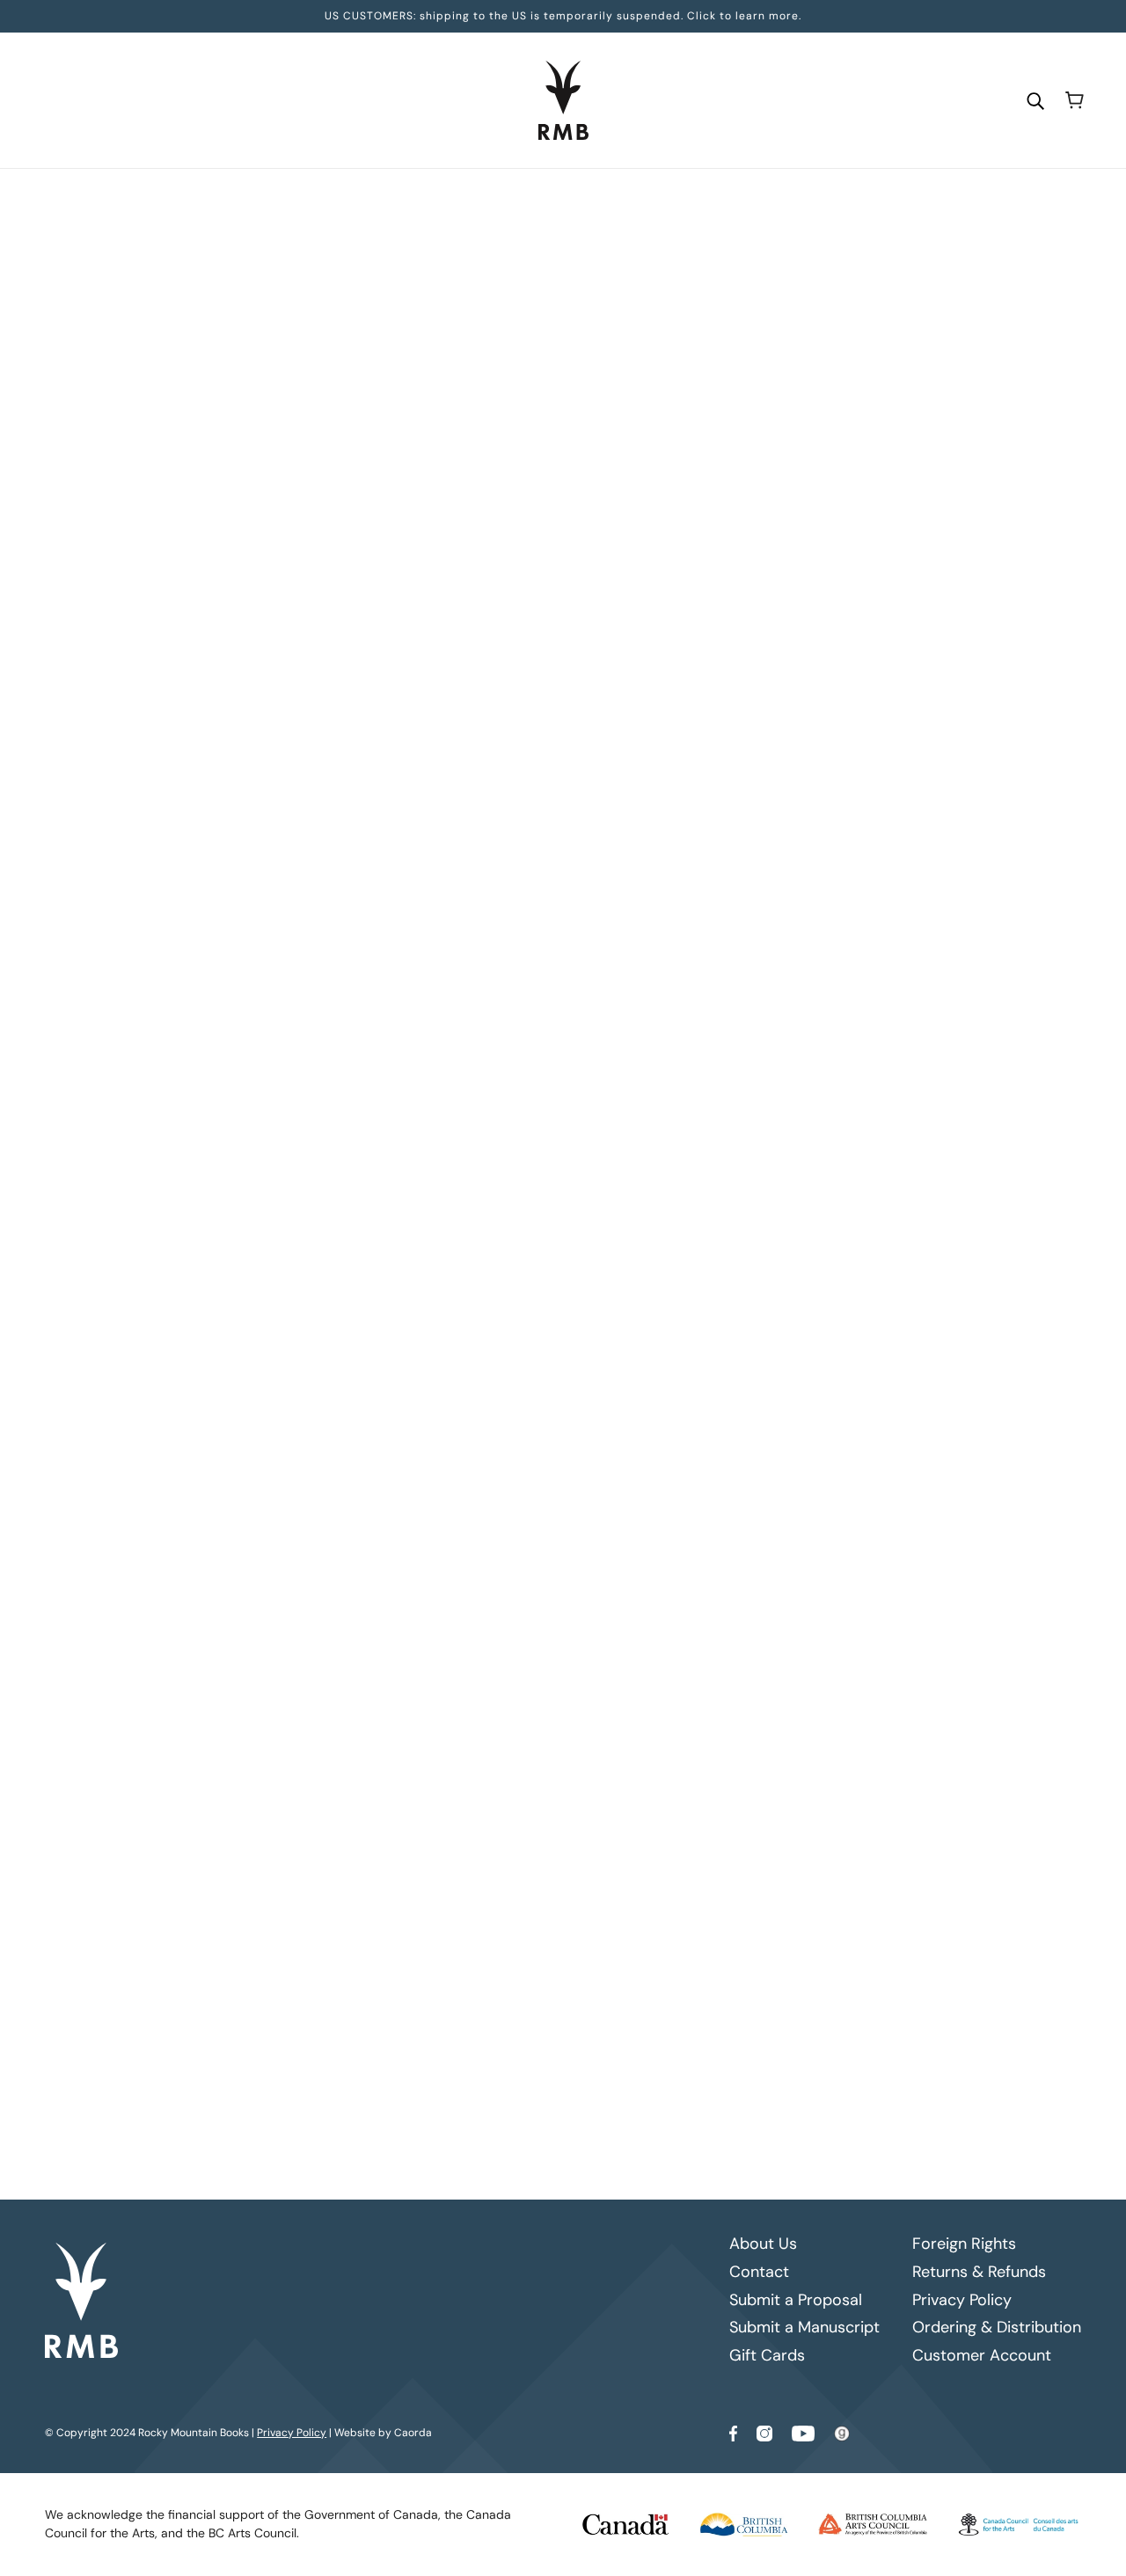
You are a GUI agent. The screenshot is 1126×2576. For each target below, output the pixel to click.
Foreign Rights (964, 2244)
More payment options (715, 686)
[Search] (1035, 100)
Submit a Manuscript (804, 2327)
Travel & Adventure (596, 203)
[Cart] (1075, 100)
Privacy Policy (962, 2300)
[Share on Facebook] (434, 1051)
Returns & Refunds (979, 2272)
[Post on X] (462, 1051)
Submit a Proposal (796, 2300)
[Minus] (438, 491)
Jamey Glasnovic (481, 376)
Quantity (455, 457)
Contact (759, 2272)
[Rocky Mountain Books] (563, 100)
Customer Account (982, 2355)
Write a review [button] (714, 1333)
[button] (546, 1051)
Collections (501, 203)
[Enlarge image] (261, 408)
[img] (464, 1452)
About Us (763, 2244)
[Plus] (494, 491)
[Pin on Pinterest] (490, 1051)
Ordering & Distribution (997, 2327)
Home (441, 203)
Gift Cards (767, 2355)
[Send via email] (518, 1051)
